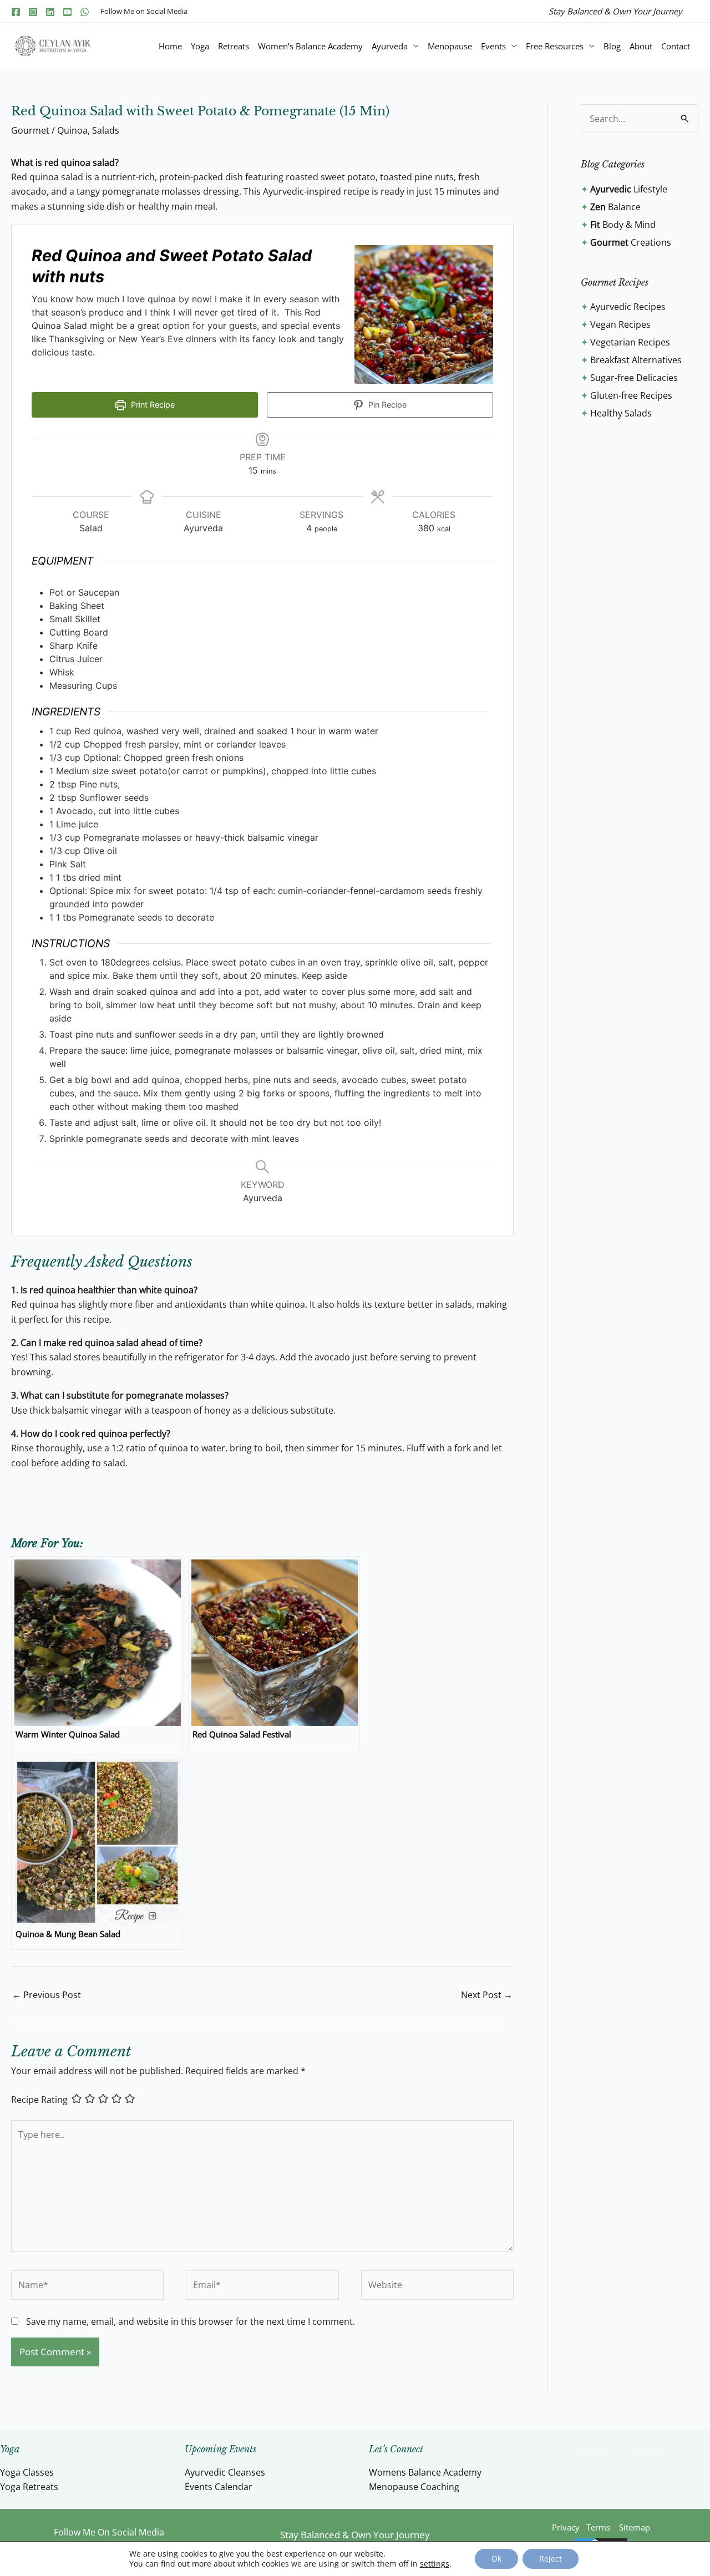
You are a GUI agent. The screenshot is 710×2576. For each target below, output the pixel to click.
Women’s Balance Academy (310, 46)
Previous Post (47, 1995)
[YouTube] (67, 12)
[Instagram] (33, 12)
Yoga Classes (27, 2472)
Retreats (234, 46)
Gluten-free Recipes (631, 395)
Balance (615, 207)
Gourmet (30, 130)
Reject (551, 2559)
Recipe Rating (39, 2100)
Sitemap (635, 2527)
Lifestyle (629, 189)
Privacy (591, 2450)
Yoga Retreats (29, 2487)
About (641, 46)
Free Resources (555, 46)
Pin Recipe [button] (386, 405)
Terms (647, 2450)
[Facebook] (16, 12)
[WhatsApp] (85, 12)
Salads (106, 130)
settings (435, 2564)
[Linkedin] (50, 12)
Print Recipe (152, 405)
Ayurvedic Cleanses (225, 2472)
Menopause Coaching (414, 2487)
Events (493, 46)
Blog (612, 46)
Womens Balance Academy (425, 2472)
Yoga (200, 46)
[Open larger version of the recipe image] (424, 314)
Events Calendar (219, 2487)
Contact (676, 46)
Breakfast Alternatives (636, 360)
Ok (496, 2559)
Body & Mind (623, 225)
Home (170, 46)
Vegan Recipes (620, 324)
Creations (631, 242)
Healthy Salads (621, 413)
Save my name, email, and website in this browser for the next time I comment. (191, 2321)
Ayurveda (390, 46)
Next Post (487, 1995)
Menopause (450, 46)
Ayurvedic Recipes (628, 307)
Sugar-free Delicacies (634, 378)
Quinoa (72, 130)
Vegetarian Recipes (630, 342)
